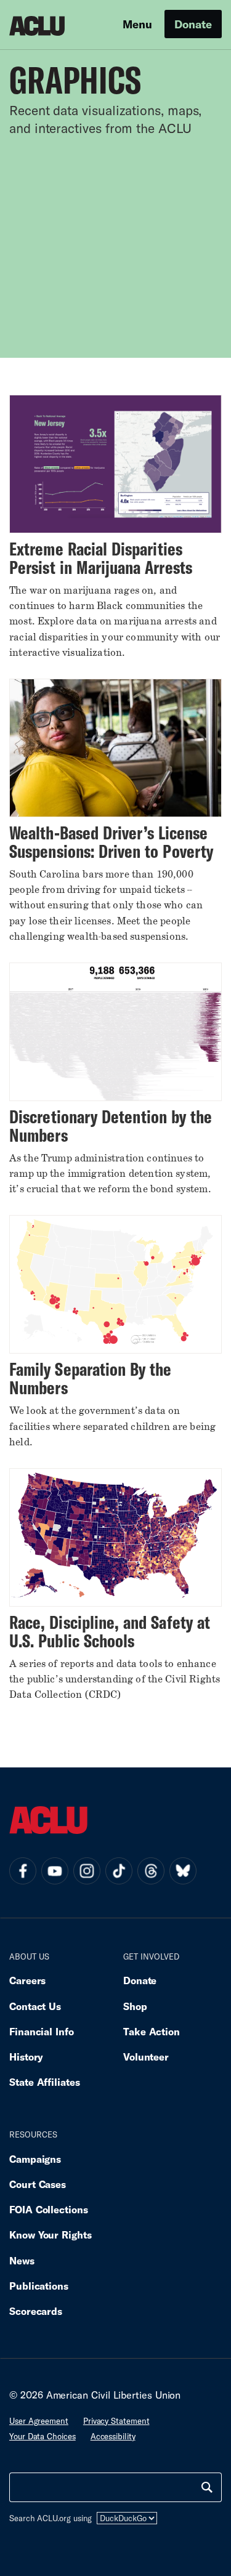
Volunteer (146, 2057)
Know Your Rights (51, 2235)
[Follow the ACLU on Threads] (151, 1871)
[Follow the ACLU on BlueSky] (183, 1871)
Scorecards (36, 2311)
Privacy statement (116, 2421)
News (22, 2260)
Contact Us (35, 2006)
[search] (207, 2487)
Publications (39, 2286)
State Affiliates (45, 2082)
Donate (193, 24)
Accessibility (113, 2436)
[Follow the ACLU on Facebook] (23, 1871)
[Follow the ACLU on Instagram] (87, 1871)
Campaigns (35, 2159)
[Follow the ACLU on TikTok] (119, 1871)
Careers (27, 1980)
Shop (135, 2006)
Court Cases (38, 2184)
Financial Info (42, 2031)
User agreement (39, 2421)
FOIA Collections (49, 2209)
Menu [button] (137, 24)
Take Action (152, 2031)
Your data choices (43, 2436)
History (26, 2057)
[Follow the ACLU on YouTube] (55, 1871)
